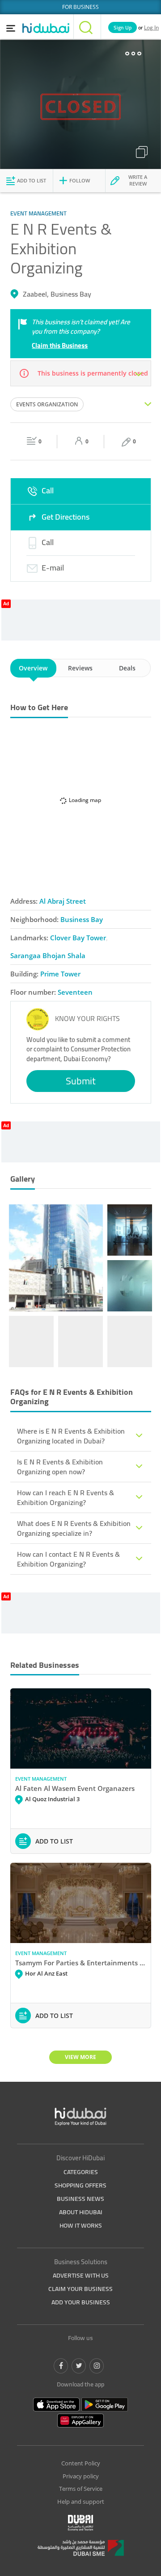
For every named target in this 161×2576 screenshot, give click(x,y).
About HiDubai (81, 2212)
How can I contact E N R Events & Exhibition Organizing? (68, 1559)
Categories (81, 2172)
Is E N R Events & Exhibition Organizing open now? (60, 1467)
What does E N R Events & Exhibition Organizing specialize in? (74, 1528)
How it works (81, 2225)
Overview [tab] (33, 668)
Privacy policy (81, 2476)
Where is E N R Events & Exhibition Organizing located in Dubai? (71, 1436)
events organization (47, 404)
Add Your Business (81, 2302)
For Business (80, 7)
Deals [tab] (127, 668)
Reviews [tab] (80, 668)
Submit (81, 1081)
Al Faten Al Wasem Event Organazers (75, 1788)
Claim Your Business (80, 2289)
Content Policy (81, 2463)
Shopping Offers (80, 2185)
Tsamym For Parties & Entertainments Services (81, 1963)
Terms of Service (81, 2489)
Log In (151, 27)
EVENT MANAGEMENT (41, 1779)
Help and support (81, 2502)
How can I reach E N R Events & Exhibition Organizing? (66, 1497)
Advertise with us (81, 2275)
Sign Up (123, 27)
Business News (80, 2199)
